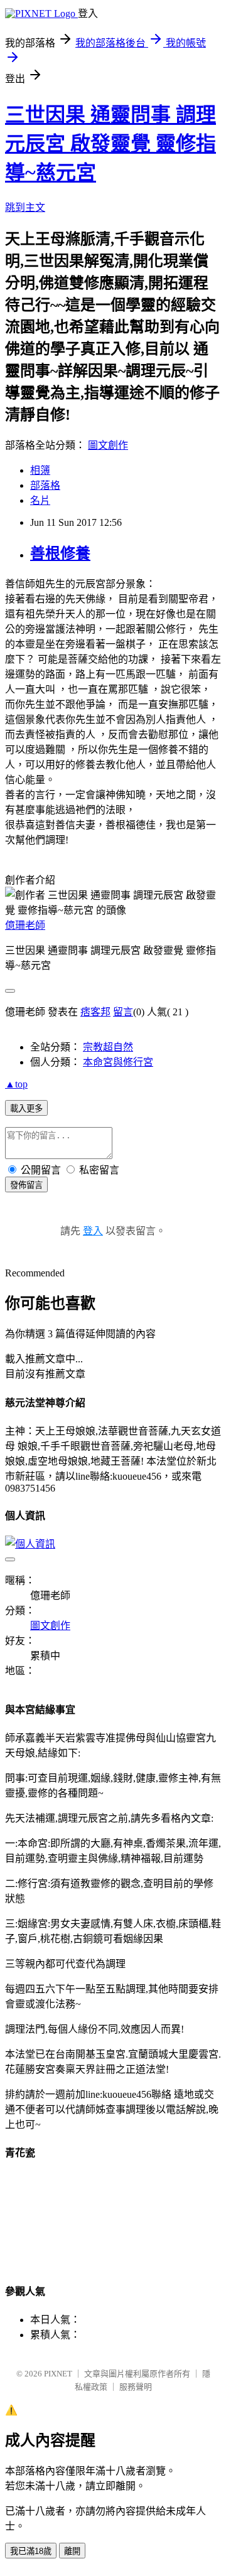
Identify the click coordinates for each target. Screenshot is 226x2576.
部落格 (45, 485)
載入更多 (26, 1109)
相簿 (40, 470)
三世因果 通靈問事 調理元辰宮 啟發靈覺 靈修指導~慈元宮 (110, 144)
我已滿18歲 (31, 2551)
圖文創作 (108, 445)
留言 (123, 1012)
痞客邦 (95, 1012)
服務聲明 (136, 2387)
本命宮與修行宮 (118, 1062)
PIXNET (58, 2374)
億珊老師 (25, 925)
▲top (16, 1084)
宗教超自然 (108, 1047)
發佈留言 (26, 1185)
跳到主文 (25, 207)
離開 (72, 2551)
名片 (40, 500)
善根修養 (60, 553)
